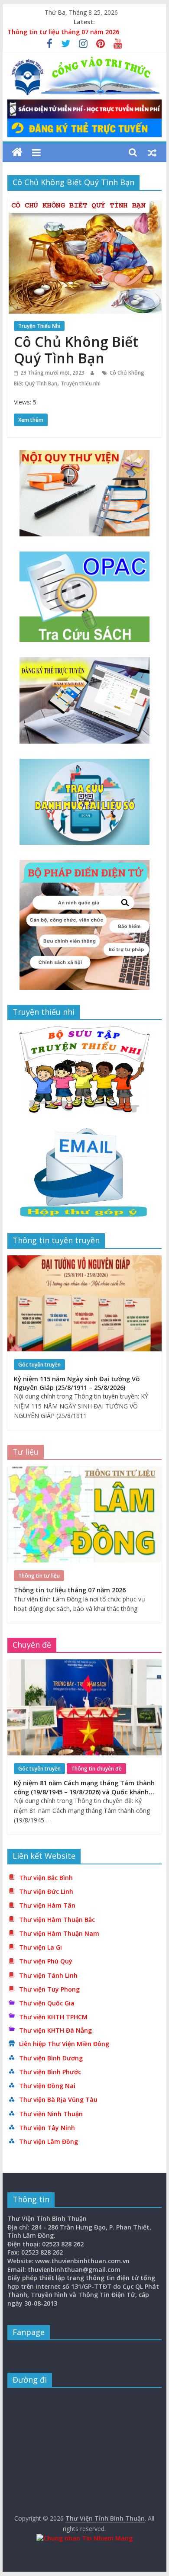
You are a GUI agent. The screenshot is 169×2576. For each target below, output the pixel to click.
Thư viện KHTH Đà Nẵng (55, 2030)
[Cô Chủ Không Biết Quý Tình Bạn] (84, 202)
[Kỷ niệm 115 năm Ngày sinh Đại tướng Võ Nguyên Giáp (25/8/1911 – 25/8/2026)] (84, 1260)
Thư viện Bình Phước (50, 2072)
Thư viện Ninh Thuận (51, 2114)
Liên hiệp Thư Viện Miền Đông (64, 2044)
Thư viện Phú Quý (46, 1961)
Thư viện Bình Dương (51, 2058)
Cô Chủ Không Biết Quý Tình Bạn (76, 350)
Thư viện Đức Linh (46, 1891)
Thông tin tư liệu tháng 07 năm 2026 (63, 32)
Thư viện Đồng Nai (47, 2086)
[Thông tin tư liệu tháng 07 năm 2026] (84, 1471)
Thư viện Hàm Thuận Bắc (57, 1920)
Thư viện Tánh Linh (48, 1975)
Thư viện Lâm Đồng (49, 2141)
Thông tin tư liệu (39, 1576)
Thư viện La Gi (41, 1947)
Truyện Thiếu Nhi (39, 326)
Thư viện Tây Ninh (47, 2128)
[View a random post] (152, 152)
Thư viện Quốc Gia (47, 2003)
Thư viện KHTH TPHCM (53, 2017)
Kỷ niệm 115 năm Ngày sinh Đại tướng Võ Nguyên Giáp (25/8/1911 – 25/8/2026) (77, 1383)
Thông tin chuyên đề (96, 1769)
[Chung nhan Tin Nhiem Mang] (84, 2538)
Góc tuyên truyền (39, 1365)
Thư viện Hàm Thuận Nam (59, 1933)
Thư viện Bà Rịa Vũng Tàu (58, 2100)
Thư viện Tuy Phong (49, 1989)
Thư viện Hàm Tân (47, 1905)
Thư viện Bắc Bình (46, 1878)
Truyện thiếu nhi (81, 383)
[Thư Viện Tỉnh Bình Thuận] (17, 152)
